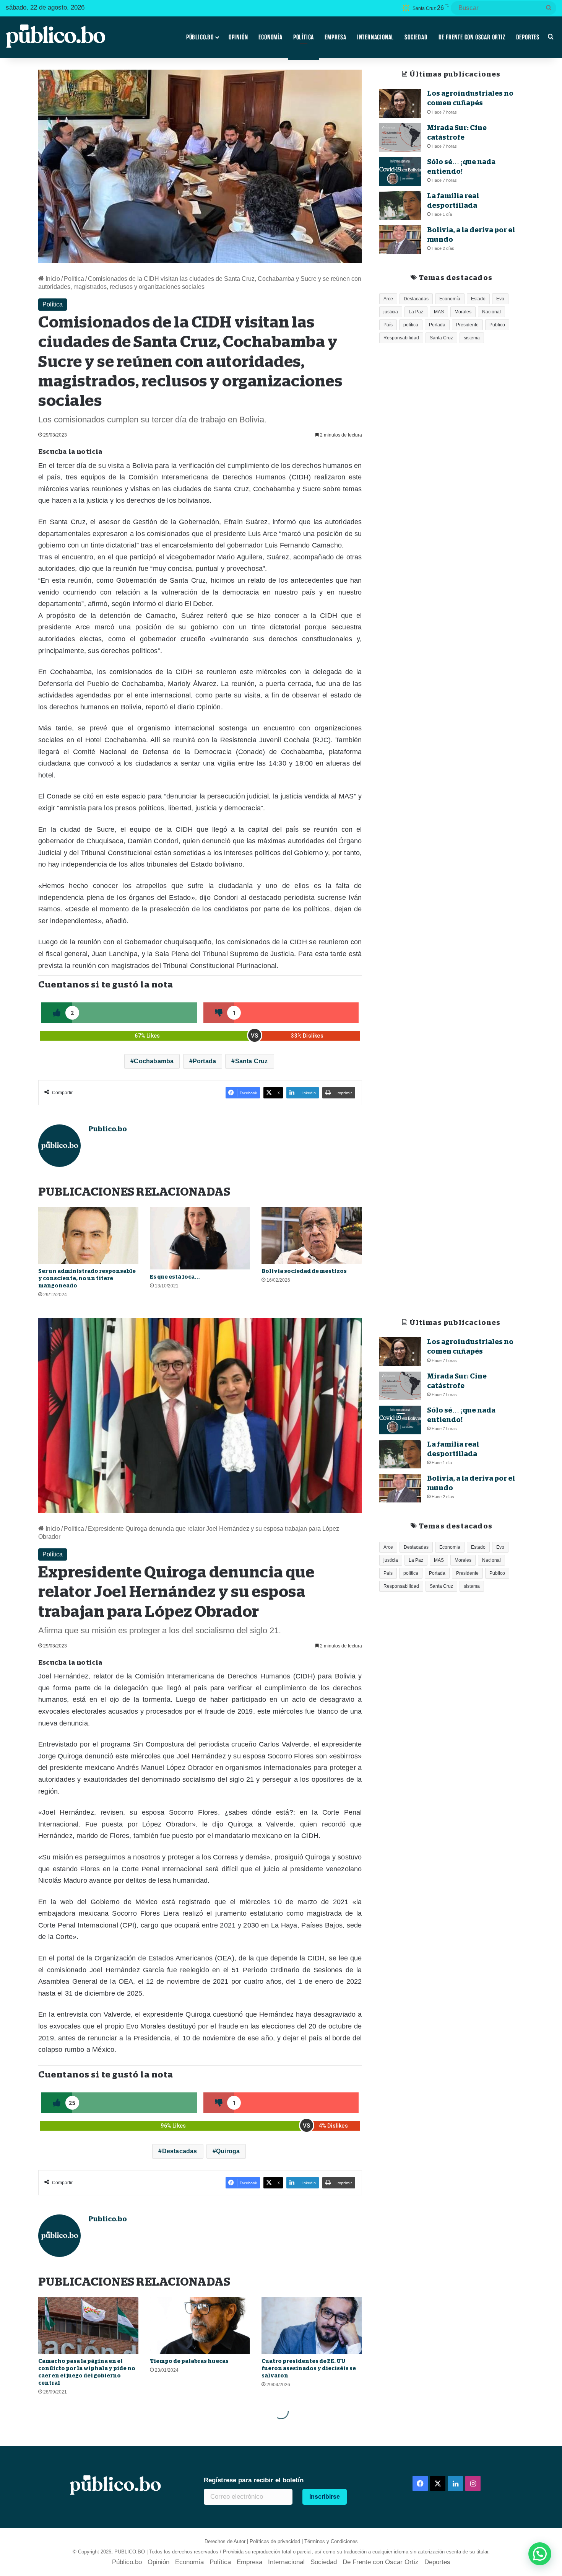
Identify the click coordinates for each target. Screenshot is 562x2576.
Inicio (52, 279)
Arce (388, 299)
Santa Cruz (252, 1061)
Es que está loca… (175, 1277)
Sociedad (416, 37)
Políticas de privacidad (275, 2541)
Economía (270, 37)
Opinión (238, 37)
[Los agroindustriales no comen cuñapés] (400, 103)
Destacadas (416, 299)
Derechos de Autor (225, 2541)
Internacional (375, 37)
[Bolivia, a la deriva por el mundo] (400, 240)
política (411, 325)
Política (304, 37)
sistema (472, 338)
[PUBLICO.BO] (55, 37)
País (388, 325)
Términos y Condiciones (331, 2541)
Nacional (491, 312)
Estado (478, 299)
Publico (497, 325)
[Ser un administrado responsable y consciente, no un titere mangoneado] (88, 1235)
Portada (204, 1061)
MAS (439, 312)
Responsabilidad (401, 338)
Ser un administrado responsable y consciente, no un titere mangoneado (87, 1278)
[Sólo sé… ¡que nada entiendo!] (400, 172)
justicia (391, 312)
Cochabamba (154, 1061)
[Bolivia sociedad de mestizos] (312, 1235)
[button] (540, 2554)
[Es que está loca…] (200, 1238)
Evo (500, 299)
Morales (463, 312)
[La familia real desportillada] (400, 206)
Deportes (528, 37)
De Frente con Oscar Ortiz (472, 37)
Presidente (467, 325)
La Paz (416, 312)
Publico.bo (108, 1129)
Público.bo (200, 37)
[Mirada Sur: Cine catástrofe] (400, 138)
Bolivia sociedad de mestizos (304, 1271)
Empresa (335, 37)
